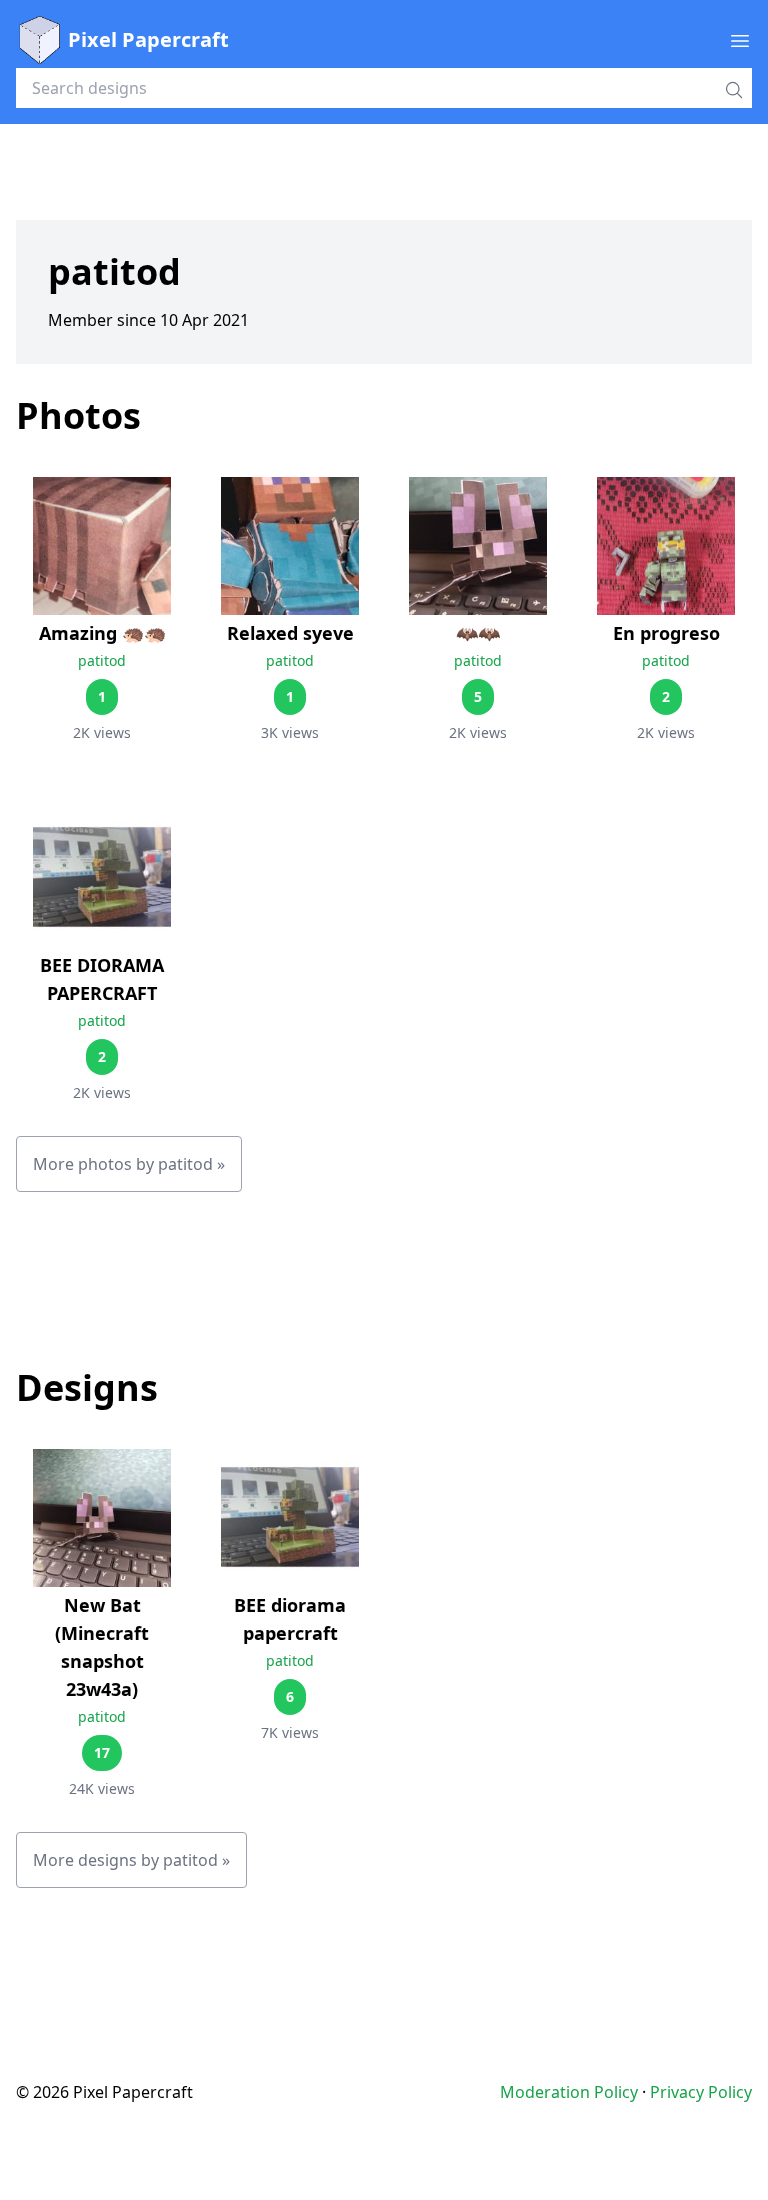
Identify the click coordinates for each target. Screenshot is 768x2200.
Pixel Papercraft (148, 39)
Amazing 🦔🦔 (102, 633)
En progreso (666, 633)
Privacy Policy (701, 2092)
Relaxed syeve (290, 633)
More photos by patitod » (129, 1164)
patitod (102, 660)
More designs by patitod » (131, 1860)
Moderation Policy (569, 2092)
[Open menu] (740, 40)
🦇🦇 (478, 633)
